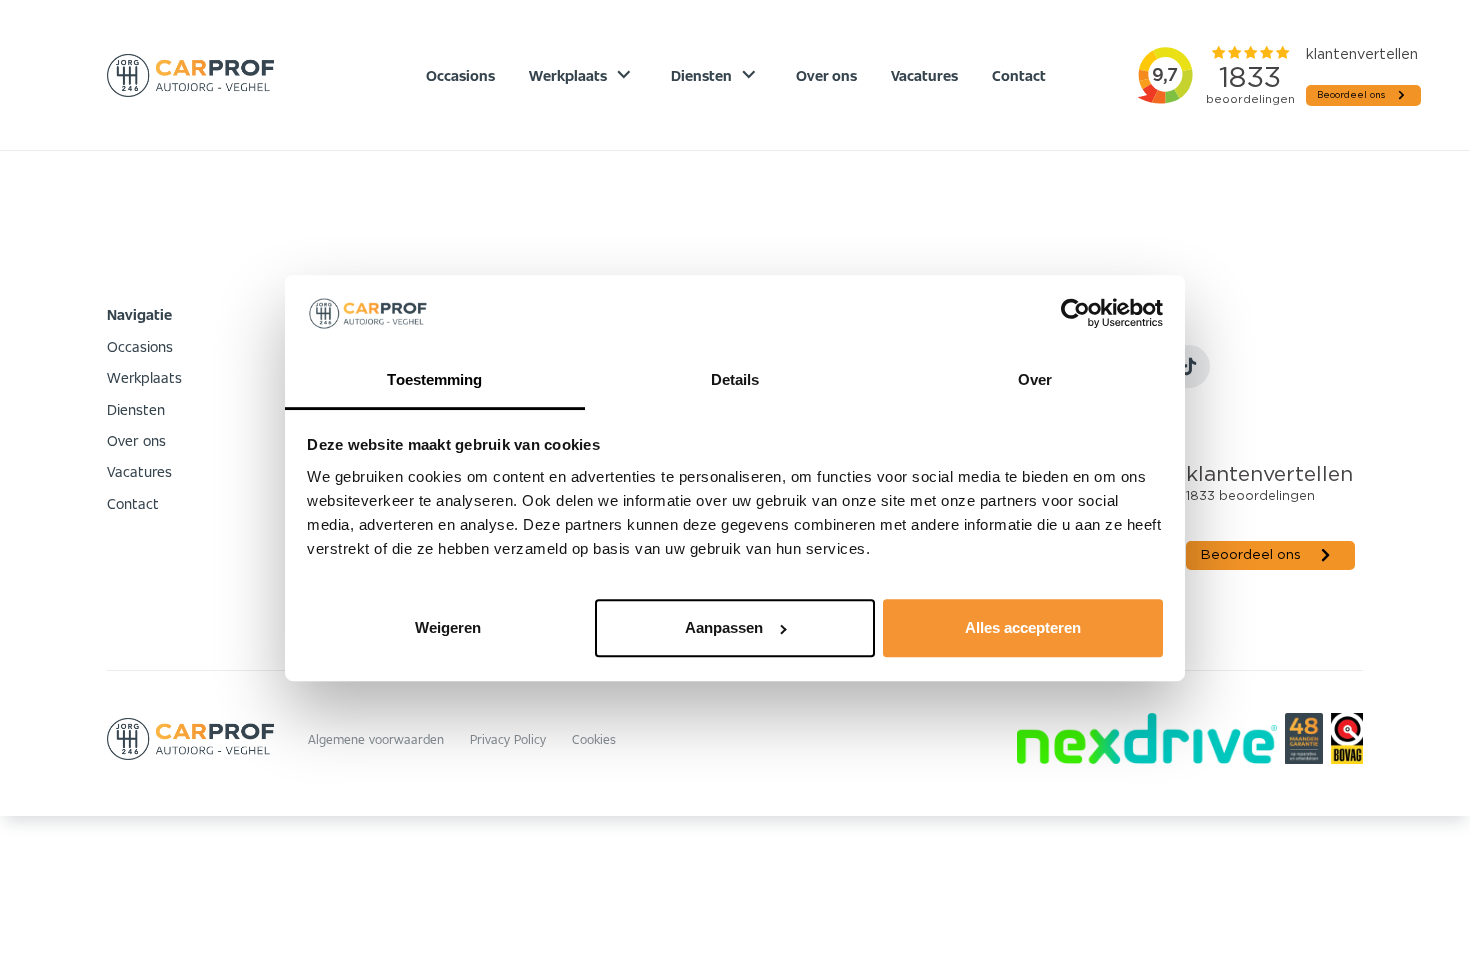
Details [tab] (735, 379)
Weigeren (448, 627)
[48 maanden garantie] (1303, 738)
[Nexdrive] (1147, 738)
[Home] (191, 75)
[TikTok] (1188, 366)
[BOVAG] (1347, 738)
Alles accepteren (1023, 627)
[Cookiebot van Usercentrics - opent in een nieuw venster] (1075, 314)
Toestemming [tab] (434, 379)
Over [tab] (1035, 379)
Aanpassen (724, 627)
